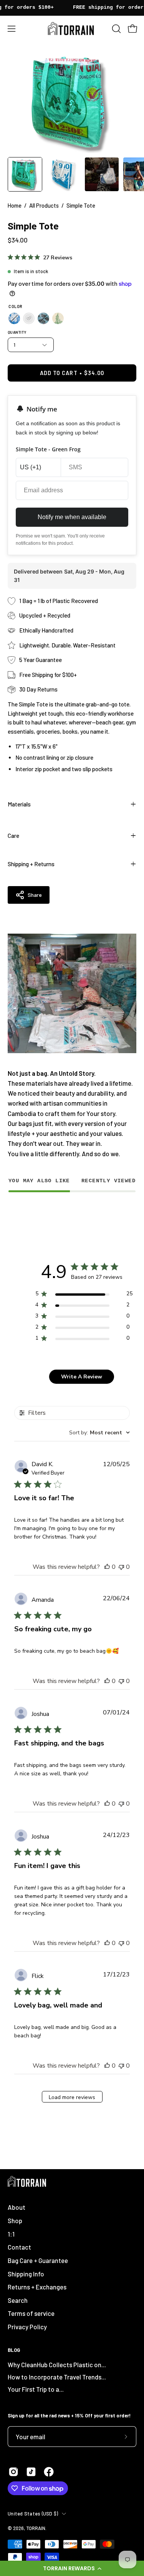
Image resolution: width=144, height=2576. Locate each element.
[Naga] (58, 318)
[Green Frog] (29, 318)
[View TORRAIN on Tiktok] (31, 2472)
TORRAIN (36, 2528)
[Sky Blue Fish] (43, 318)
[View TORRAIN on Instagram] (13, 2472)
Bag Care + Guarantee (38, 2260)
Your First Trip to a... (36, 2389)
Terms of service (31, 2313)
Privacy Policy (27, 2327)
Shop (15, 2220)
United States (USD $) (33, 2514)
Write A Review (82, 1377)
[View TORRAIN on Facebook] (49, 2472)
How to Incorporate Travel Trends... (57, 2377)
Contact (19, 2247)
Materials (19, 804)
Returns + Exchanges (37, 2287)
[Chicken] (14, 318)
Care (13, 836)
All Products (44, 205)
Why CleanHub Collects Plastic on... (57, 2365)
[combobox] (99, 1433)
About (17, 2207)
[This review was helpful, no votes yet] (107, 1567)
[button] (72, 2568)
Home (15, 205)
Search (18, 2300)
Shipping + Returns (31, 864)
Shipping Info (26, 2274)
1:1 (11, 2234)
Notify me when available (72, 517)
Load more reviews (72, 2097)
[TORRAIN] (72, 29)
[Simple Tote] (25, 174)
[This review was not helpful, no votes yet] (121, 1567)
